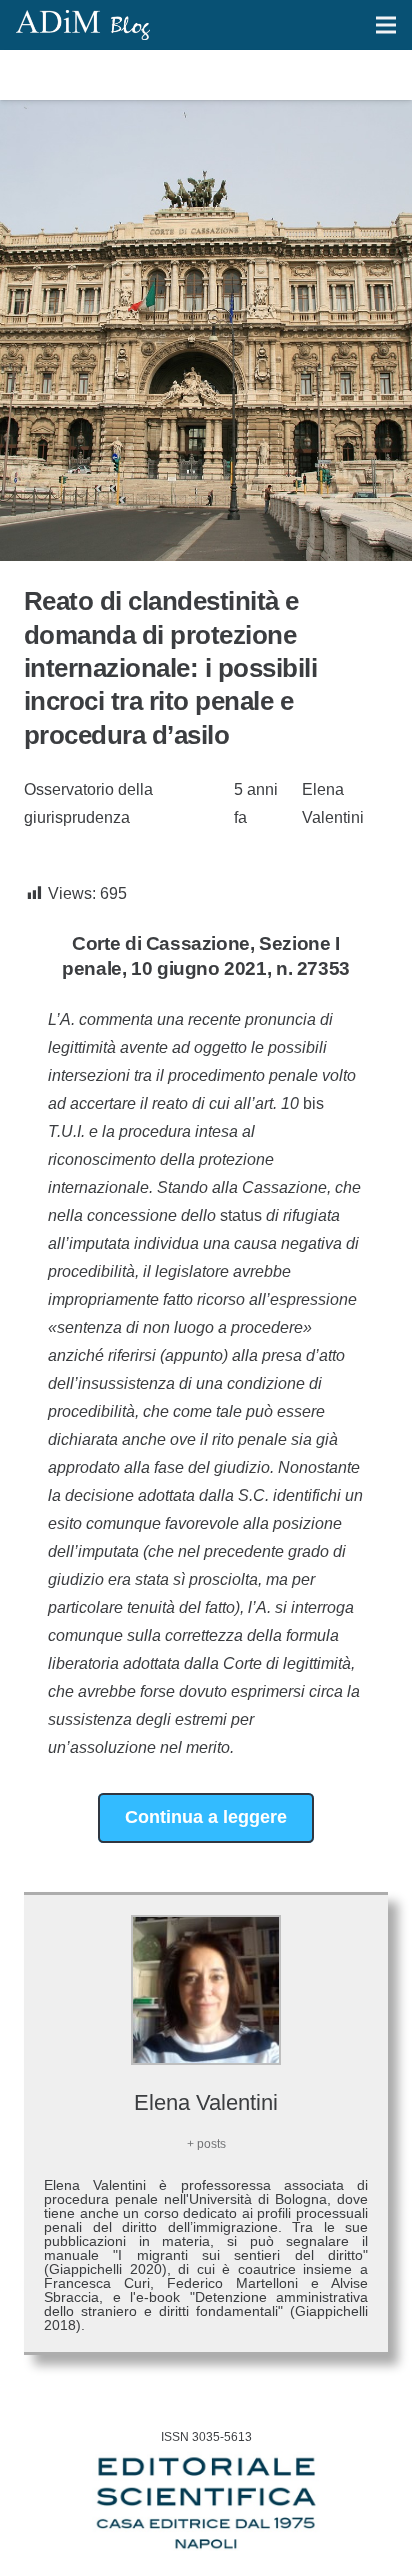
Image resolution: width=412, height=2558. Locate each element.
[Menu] (386, 25)
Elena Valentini (333, 803)
